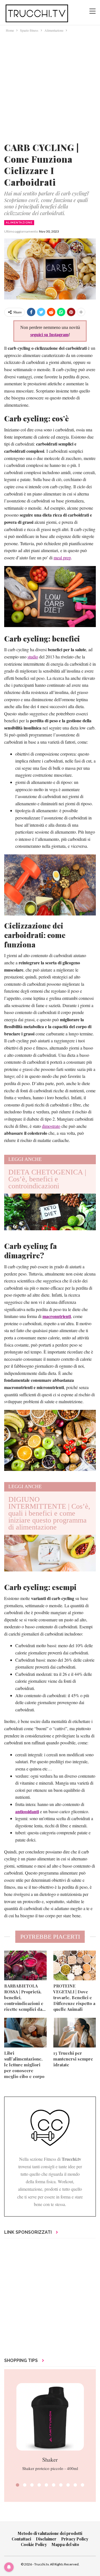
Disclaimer (46, 2539)
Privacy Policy (75, 2539)
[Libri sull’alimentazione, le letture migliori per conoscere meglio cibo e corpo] (25, 2033)
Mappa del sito (65, 2544)
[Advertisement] (50, 86)
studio (33, 657)
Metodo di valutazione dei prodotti (50, 2533)
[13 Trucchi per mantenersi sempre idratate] (75, 2033)
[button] (17, 2485)
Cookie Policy (34, 2544)
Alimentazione (19, 222)
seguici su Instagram (49, 335)
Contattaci (21, 2539)
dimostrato (51, 1126)
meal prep (62, 558)
